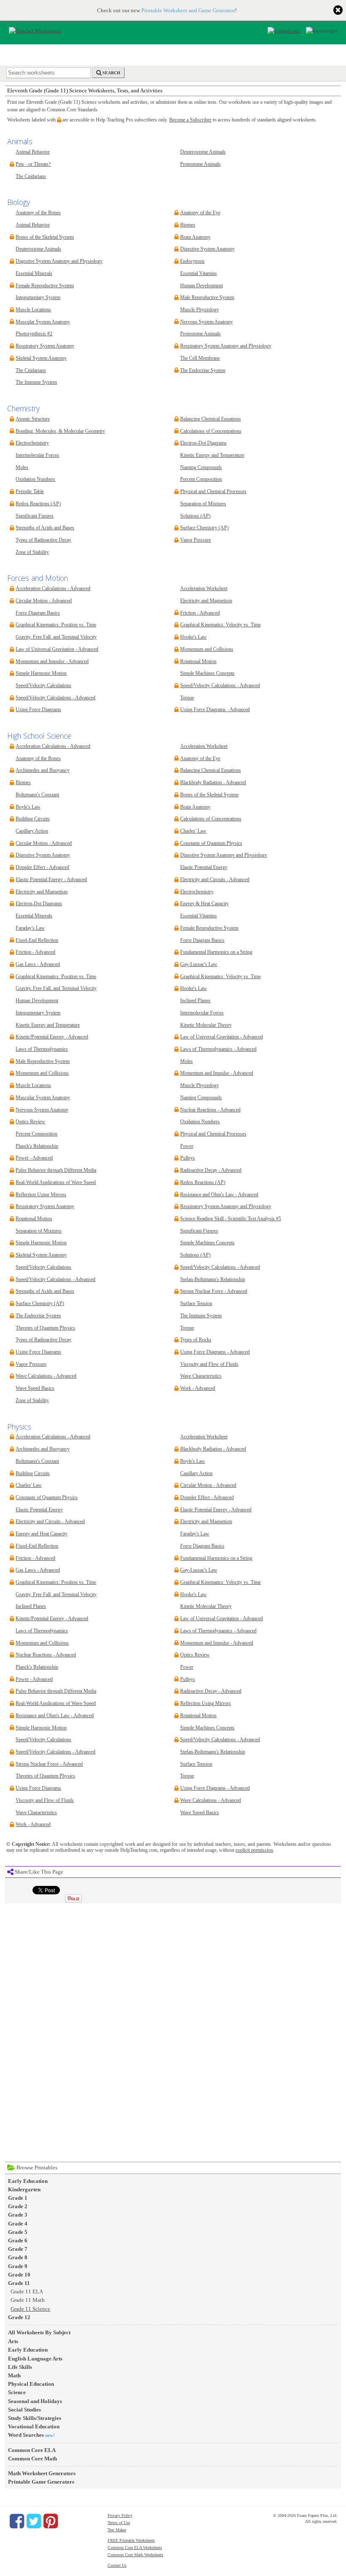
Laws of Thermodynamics (42, 1049)
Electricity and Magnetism (206, 601)
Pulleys (188, 1158)
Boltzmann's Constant (37, 795)
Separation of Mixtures (203, 504)
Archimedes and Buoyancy (43, 770)
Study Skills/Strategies (35, 2418)
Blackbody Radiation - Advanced (213, 783)
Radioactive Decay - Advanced (211, 1170)
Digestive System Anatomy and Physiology (59, 261)
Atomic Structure (33, 419)
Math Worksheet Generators (42, 2473)
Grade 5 (18, 2232)
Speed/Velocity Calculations (43, 686)
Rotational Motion (198, 662)
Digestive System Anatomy (207, 249)
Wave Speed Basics (35, 1388)
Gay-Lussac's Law (199, 964)
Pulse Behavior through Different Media (56, 1170)
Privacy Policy (120, 2515)
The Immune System (36, 382)
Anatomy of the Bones (38, 213)
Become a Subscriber (190, 120)
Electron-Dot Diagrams (203, 443)
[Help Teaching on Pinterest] (51, 2521)
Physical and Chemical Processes (213, 492)
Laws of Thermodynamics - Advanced (218, 1049)
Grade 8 (18, 2257)
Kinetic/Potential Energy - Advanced (52, 1037)
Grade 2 (18, 2206)
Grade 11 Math (28, 2300)
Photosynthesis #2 (34, 334)
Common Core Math (32, 2459)
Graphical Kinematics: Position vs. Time (56, 625)
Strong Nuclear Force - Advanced (214, 1291)
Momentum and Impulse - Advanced (52, 662)
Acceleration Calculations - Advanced (53, 589)
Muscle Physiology (200, 310)
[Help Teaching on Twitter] (34, 2521)
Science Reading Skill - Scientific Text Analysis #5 (231, 1219)
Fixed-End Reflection (37, 940)
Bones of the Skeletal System (45, 237)
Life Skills (20, 2367)
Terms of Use (119, 2523)
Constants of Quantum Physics (211, 843)
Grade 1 (18, 2198)
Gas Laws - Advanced (38, 964)
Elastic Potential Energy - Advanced (51, 880)
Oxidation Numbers (35, 479)
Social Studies (24, 2410)
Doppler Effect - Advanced (42, 867)
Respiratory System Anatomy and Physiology (226, 346)
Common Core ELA (32, 2450)
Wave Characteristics (201, 1376)
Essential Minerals (34, 274)
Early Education (28, 2181)
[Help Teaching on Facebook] (17, 2521)
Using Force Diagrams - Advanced (215, 710)
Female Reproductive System (45, 286)
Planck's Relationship (37, 1146)
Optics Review (30, 1122)
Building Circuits (33, 819)
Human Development (201, 286)
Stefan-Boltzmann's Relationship (213, 1280)
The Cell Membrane (200, 358)
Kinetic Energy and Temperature (212, 455)
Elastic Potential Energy (204, 867)
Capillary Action (32, 831)
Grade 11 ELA (27, 2291)
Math (14, 2375)
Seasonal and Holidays (35, 2401)
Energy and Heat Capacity (42, 1534)
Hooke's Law (193, 637)
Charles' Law (193, 831)
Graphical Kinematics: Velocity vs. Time (220, 625)
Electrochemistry (32, 443)
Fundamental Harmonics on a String (216, 952)
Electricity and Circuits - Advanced (215, 880)
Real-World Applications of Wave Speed (56, 1183)
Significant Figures (35, 516)
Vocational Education (34, 2426)
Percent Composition (201, 479)
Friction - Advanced (200, 613)
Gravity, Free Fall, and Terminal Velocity (56, 637)
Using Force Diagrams (38, 710)
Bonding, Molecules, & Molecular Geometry (60, 431)
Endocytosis (192, 261)
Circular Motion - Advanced (44, 601)
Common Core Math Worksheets (135, 2555)
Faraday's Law (30, 928)
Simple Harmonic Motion (41, 673)
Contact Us (117, 2565)
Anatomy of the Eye (200, 213)
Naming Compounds (201, 468)
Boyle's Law (28, 807)
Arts (13, 2341)
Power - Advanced (34, 1158)
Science (17, 2392)
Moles (22, 468)
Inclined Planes (195, 1001)
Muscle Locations (33, 310)
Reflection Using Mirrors (41, 1195)
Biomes (188, 225)
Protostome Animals (200, 164)
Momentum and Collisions (207, 649)
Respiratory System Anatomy (45, 346)
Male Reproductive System (207, 298)
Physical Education (31, 2384)
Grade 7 (18, 2249)
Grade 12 (19, 2317)
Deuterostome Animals (203, 152)
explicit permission (254, 1850)
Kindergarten (24, 2189)
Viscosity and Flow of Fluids (209, 1364)
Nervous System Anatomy (207, 322)
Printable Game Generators (41, 2482)
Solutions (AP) (195, 516)
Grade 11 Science (30, 2309)
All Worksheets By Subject (39, 2332)
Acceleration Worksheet (204, 589)
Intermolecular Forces (37, 455)
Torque (187, 698)
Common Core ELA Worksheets (135, 2548)
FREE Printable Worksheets (131, 2540)
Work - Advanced (198, 1388)
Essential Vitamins (199, 274)
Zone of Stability (32, 552)
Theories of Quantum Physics (45, 1328)
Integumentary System (38, 298)
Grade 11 (19, 2283)
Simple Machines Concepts (207, 673)
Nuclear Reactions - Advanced (210, 1110)
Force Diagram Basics (38, 613)
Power (187, 1146)
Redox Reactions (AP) (38, 504)
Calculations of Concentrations (211, 431)
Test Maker (117, 2530)
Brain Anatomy (195, 237)
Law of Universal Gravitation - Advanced (57, 649)
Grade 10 (19, 2275)
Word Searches (26, 2435)
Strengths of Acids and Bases (45, 528)
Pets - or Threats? (33, 164)
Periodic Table (30, 492)
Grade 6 (18, 2240)
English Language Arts (35, 2359)
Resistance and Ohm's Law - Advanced (219, 1195)
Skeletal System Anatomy (41, 358)
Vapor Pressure (196, 540)
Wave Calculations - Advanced (46, 1376)
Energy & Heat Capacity (204, 904)
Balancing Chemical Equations (211, 419)
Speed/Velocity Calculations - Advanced (55, 698)
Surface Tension (196, 1304)
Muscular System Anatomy (43, 322)
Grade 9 (18, 2266)
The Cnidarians (31, 177)
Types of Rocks (196, 1340)
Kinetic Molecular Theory (206, 1025)
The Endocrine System (203, 371)
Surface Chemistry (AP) (204, 528)
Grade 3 (18, 2215)
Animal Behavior (33, 152)
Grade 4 (18, 2224)
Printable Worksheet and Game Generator (188, 10)
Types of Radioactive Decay (43, 540)
